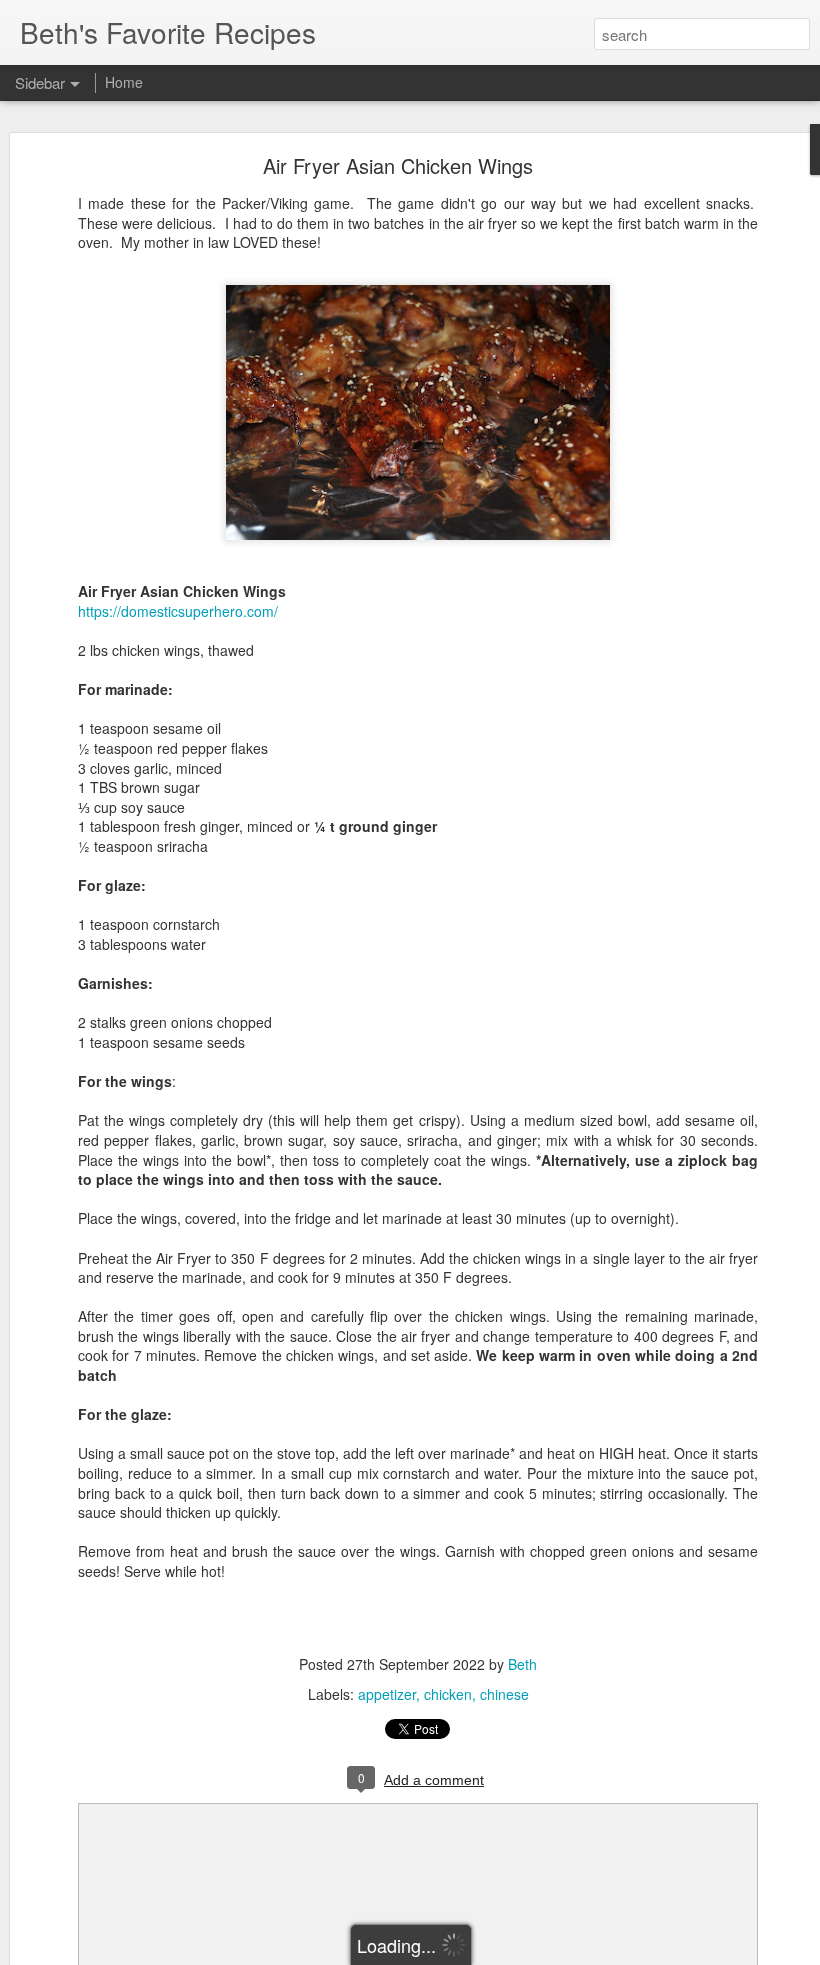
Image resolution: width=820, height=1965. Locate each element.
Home (124, 82)
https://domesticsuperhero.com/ (178, 611)
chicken (448, 1694)
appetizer (387, 1694)
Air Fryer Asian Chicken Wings (398, 165)
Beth (522, 1664)
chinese (504, 1694)
